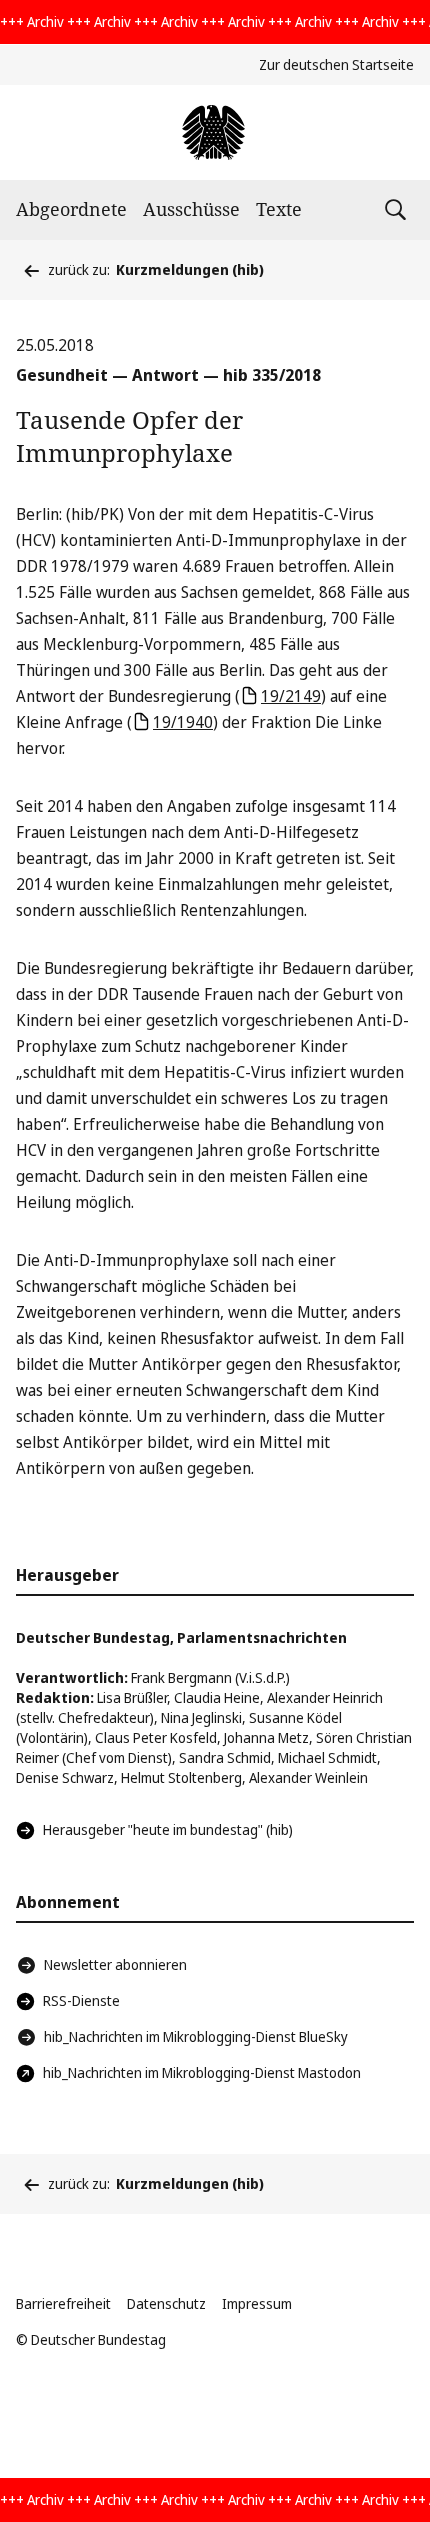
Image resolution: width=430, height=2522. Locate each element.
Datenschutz (166, 2303)
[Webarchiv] (214, 132)
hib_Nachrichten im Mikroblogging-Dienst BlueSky (196, 2036)
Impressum (257, 2303)
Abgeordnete (71, 209)
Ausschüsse (191, 209)
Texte (279, 209)
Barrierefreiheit (63, 2303)
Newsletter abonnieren (115, 1964)
